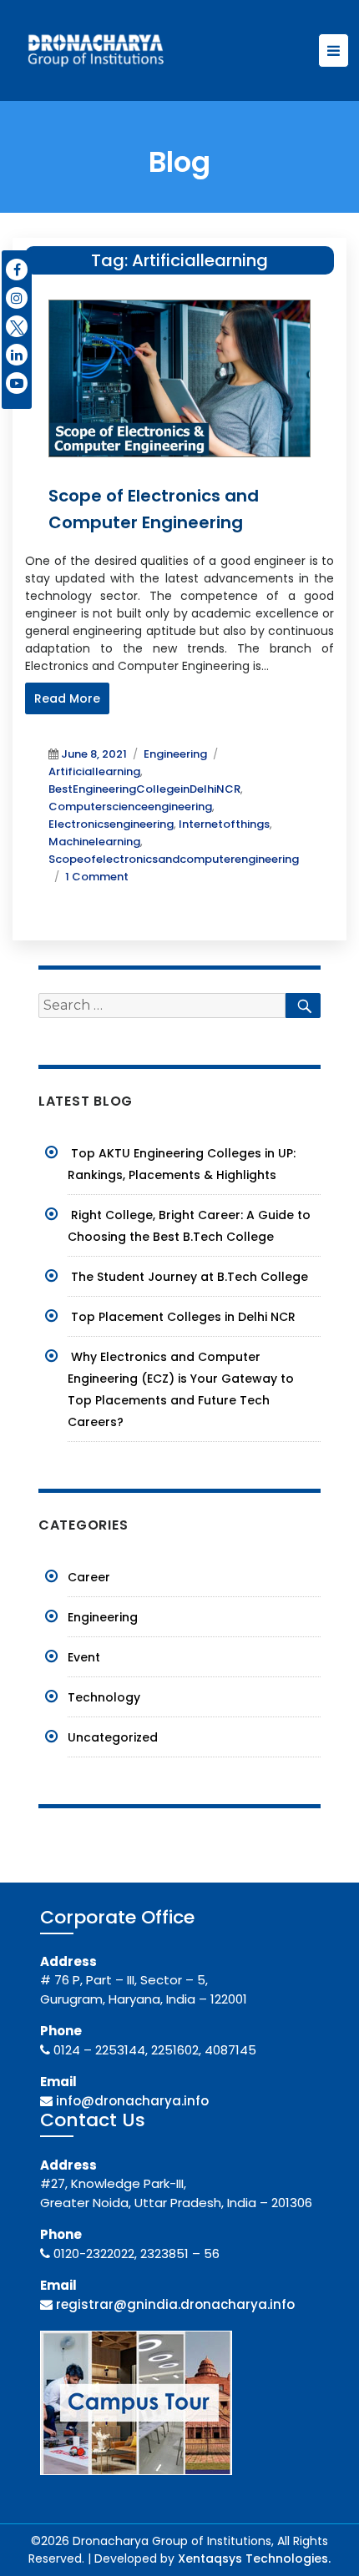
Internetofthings (224, 824)
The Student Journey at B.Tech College (190, 1277)
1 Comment (97, 877)
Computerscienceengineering (130, 807)
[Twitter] (17, 326)
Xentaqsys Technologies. (254, 2558)
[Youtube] (17, 383)
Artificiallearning (94, 771)
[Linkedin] (17, 355)
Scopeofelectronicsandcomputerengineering (174, 859)
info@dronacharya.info (132, 2101)
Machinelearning (94, 842)
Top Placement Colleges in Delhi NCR (183, 1317)
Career (89, 1577)
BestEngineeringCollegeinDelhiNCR (144, 789)
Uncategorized (113, 1737)
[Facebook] (17, 270)
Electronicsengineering (111, 824)
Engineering (175, 754)
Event (84, 1657)
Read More (67, 698)
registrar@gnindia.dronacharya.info (175, 2304)
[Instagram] (17, 298)
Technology (104, 1697)
